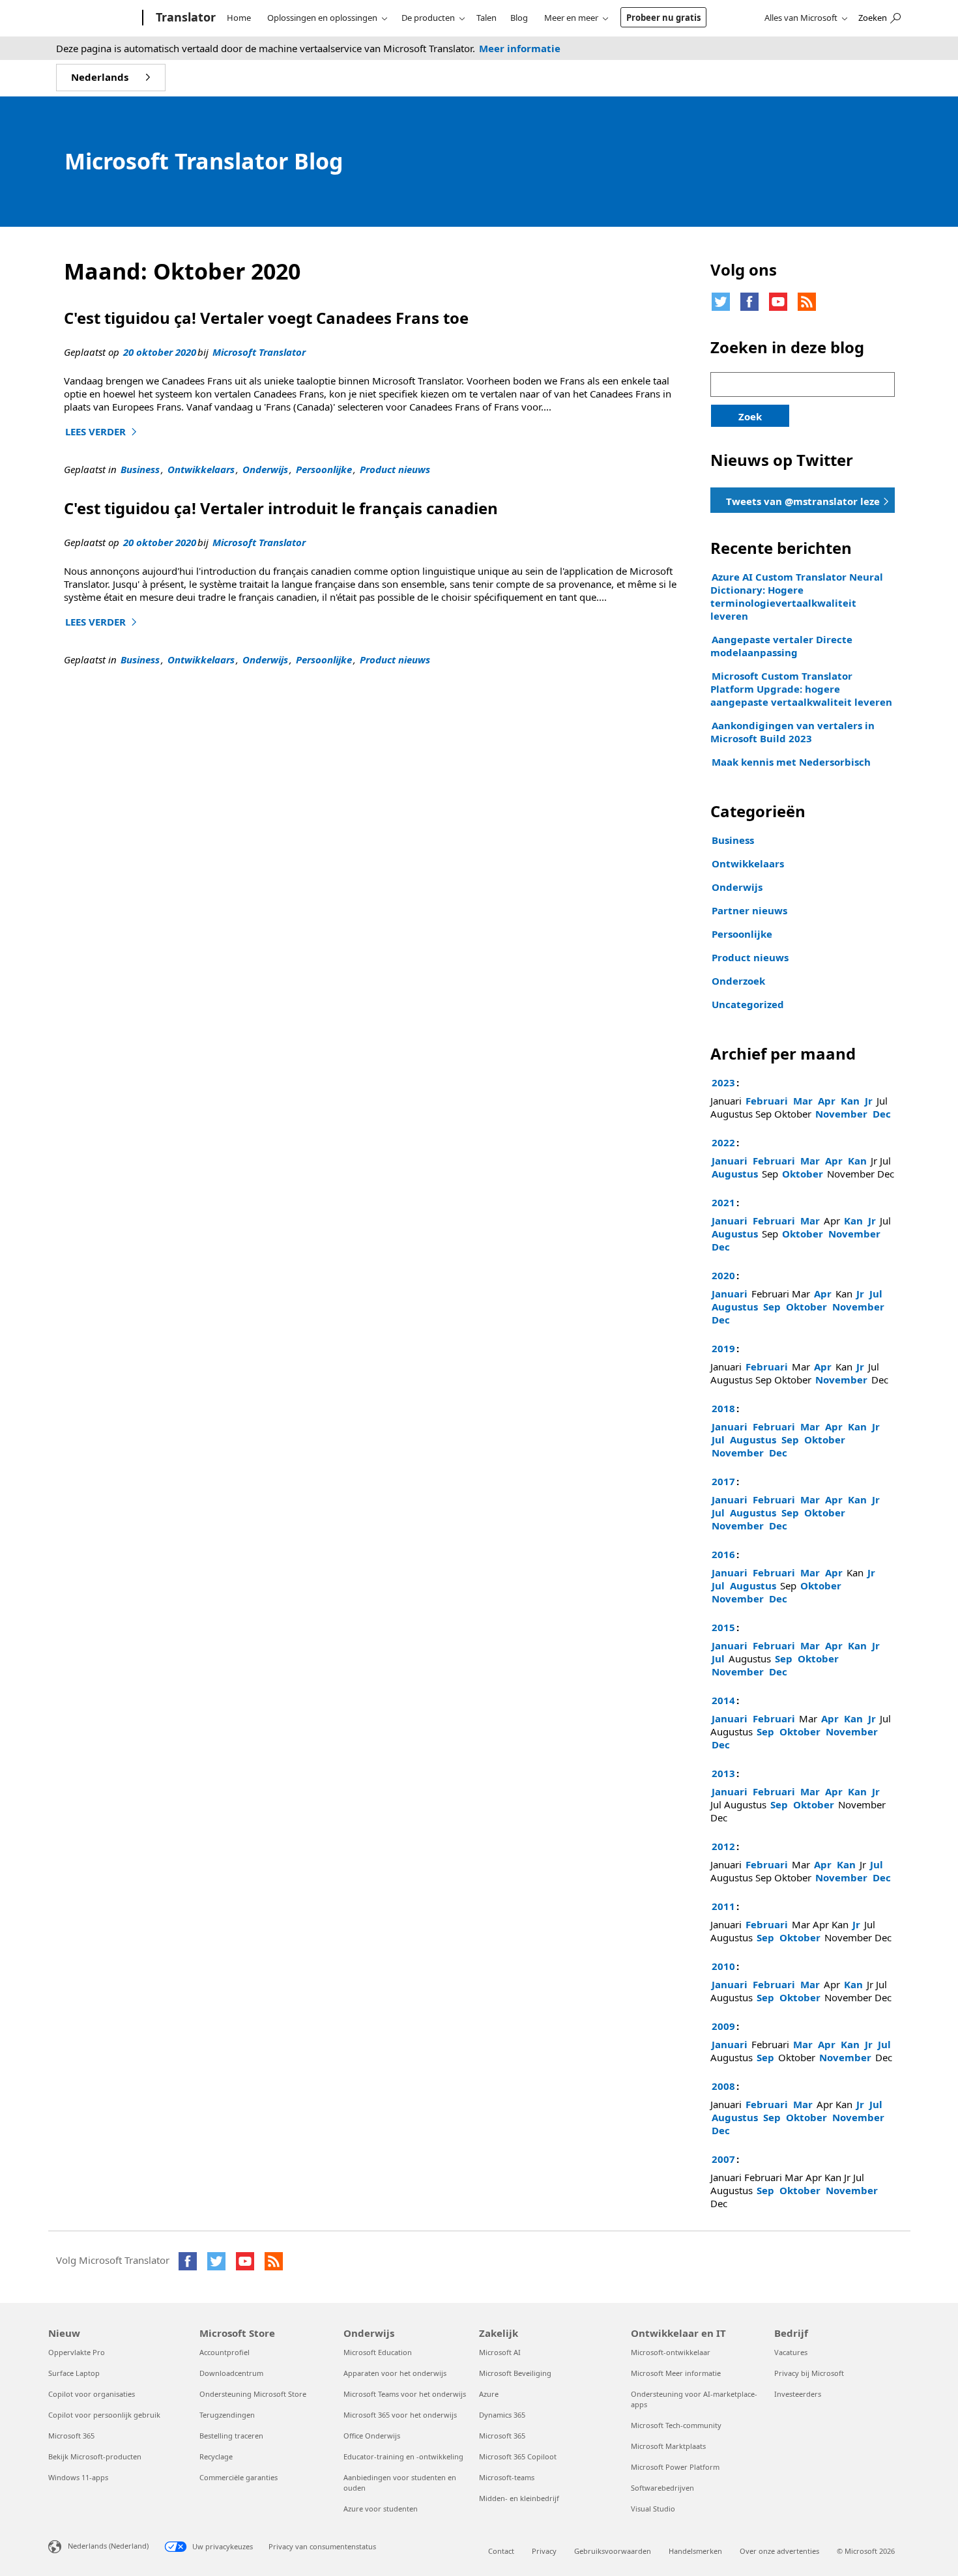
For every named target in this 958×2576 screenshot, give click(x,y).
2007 (723, 2159)
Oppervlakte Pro (77, 2352)
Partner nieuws (749, 910)
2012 (723, 1846)
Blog (519, 18)
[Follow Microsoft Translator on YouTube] (778, 302)
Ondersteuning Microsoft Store (253, 2394)
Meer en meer (571, 18)
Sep (772, 1307)
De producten (428, 18)
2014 (723, 1700)
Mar (803, 1101)
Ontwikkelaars (201, 469)
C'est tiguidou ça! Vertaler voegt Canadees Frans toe (266, 318)
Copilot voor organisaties (92, 2394)
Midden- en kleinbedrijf (519, 2498)
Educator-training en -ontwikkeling (403, 2456)
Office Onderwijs (372, 2436)
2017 (723, 1481)
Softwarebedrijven (662, 2488)
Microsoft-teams (507, 2477)
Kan (850, 1101)
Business (140, 469)
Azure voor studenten (381, 2509)
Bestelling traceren (231, 2436)
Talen (486, 18)
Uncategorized (748, 1004)
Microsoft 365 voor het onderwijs (400, 2415)
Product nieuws (395, 469)
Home (239, 18)
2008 (723, 2086)
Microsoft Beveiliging (515, 2373)
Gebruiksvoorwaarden (613, 2551)
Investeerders (798, 2394)
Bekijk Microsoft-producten (95, 2456)
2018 (723, 1408)
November (841, 1114)
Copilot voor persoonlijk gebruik (104, 2415)
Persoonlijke (324, 469)
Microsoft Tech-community (676, 2425)
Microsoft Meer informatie (676, 2373)
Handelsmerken (695, 2551)
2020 (723, 1275)
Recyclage (216, 2456)
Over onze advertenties (779, 2551)
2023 (723, 1082)
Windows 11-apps (78, 2477)
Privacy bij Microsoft (809, 2373)
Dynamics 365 (502, 2415)
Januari (730, 1161)
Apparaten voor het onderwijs (395, 2373)
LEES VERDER (103, 431)
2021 (723, 1202)
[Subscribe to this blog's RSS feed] (807, 302)
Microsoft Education (378, 2352)
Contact (501, 2551)
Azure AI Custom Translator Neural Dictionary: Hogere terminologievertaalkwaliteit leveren (797, 596)
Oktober (803, 1174)
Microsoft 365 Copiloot (518, 2456)
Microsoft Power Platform (675, 2467)
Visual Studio (653, 2509)
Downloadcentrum (231, 2373)
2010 (723, 1966)
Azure (489, 2394)
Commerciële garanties (239, 2477)
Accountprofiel (225, 2352)
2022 (723, 1142)
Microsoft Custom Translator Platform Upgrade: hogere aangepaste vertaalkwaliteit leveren (801, 689)
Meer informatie (520, 48)
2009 (723, 2026)
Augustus (735, 1174)
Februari (767, 1101)
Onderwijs (265, 469)
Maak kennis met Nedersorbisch (791, 762)
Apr (827, 1101)
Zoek (750, 416)
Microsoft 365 (71, 2436)
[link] (803, 500)
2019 (723, 1348)
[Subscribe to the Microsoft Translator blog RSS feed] (274, 2261)
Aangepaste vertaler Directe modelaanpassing (781, 646)
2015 (723, 1627)
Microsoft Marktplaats (668, 2446)
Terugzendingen (227, 2415)
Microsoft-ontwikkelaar (671, 2352)
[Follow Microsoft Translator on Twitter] (721, 302)
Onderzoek (738, 981)
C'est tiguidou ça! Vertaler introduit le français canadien (281, 508)
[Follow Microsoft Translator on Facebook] (749, 302)
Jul (876, 1294)
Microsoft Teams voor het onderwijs (405, 2394)
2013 (723, 1773)
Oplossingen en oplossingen (322, 18)
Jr (869, 1101)
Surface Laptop (74, 2373)
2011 (723, 1906)
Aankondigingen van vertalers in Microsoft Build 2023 (792, 732)
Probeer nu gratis (663, 18)
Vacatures (791, 2352)
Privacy (544, 2551)
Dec (882, 1114)
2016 (723, 1554)
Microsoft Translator (259, 352)
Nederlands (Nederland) (108, 2546)
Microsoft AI (500, 2352)
